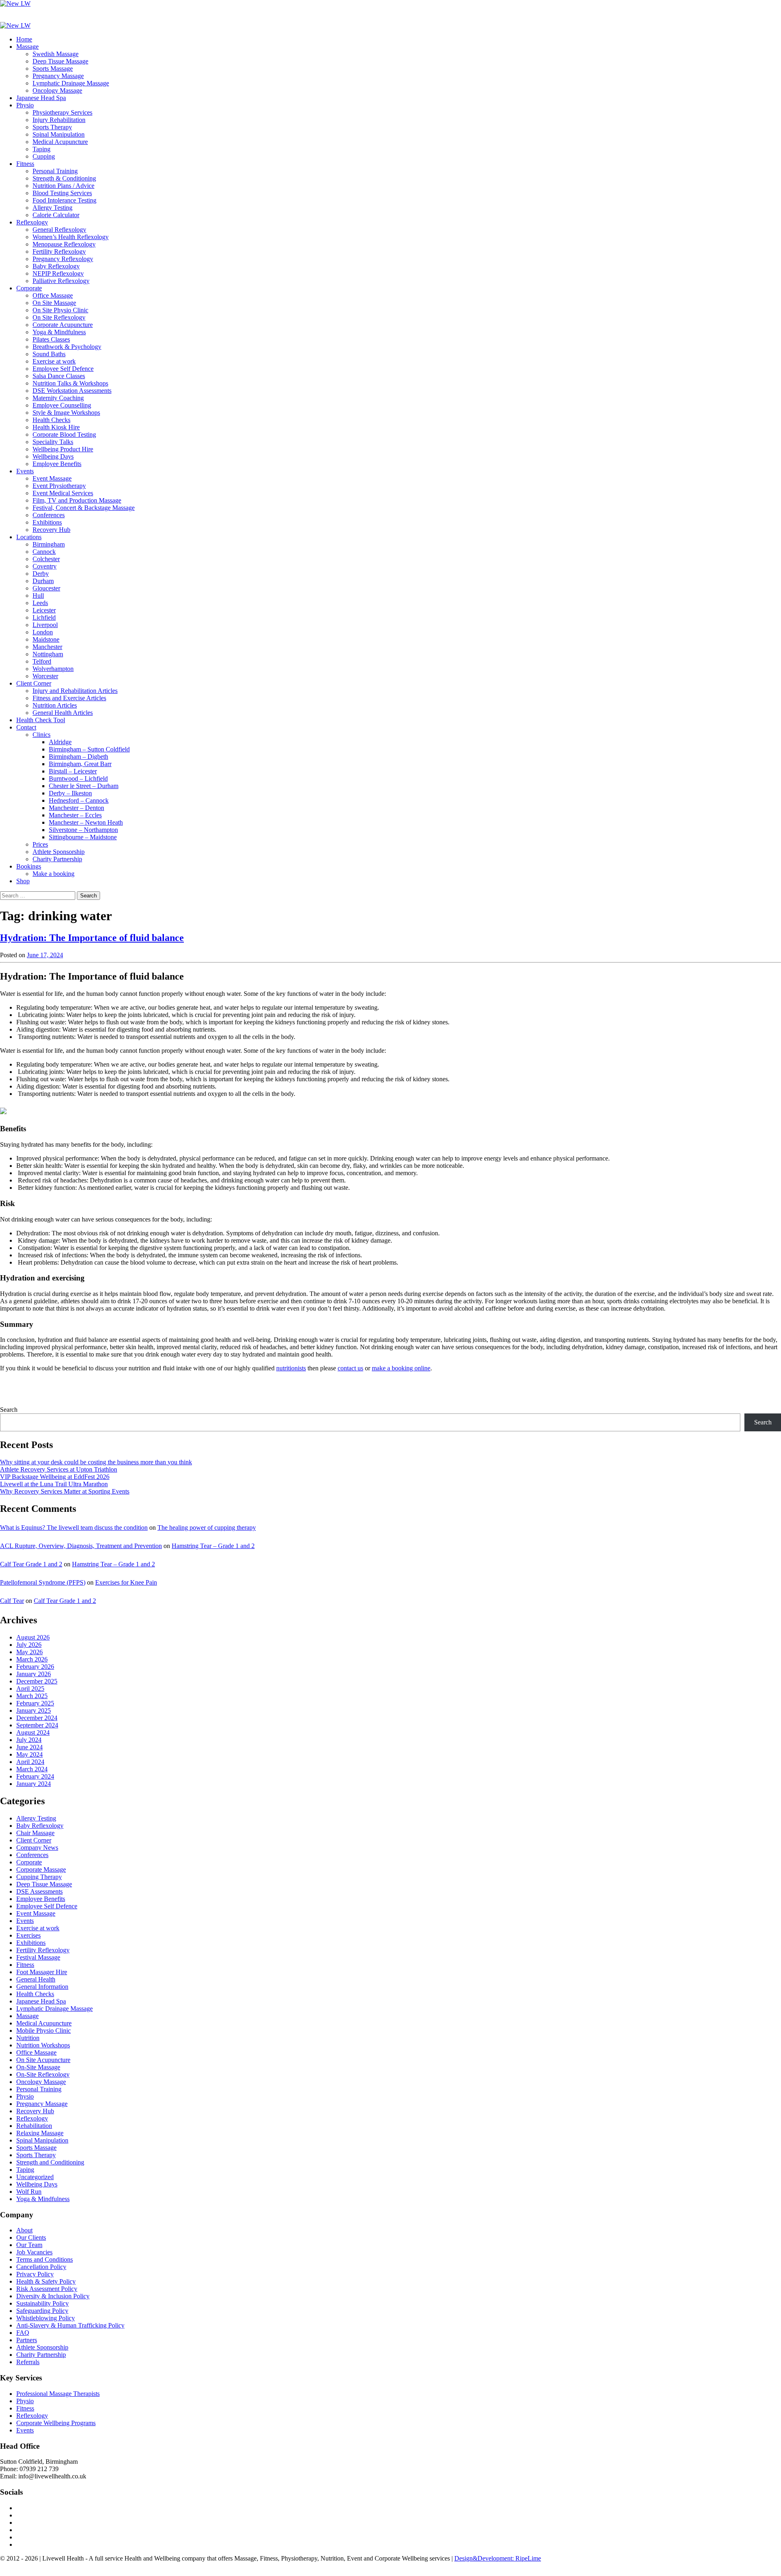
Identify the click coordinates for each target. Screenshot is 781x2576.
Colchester (46, 559)
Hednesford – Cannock (79, 800)
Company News (37, 1848)
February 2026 (35, 1667)
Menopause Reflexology (64, 244)
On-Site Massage (38, 2067)
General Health (36, 1979)
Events (25, 471)
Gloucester (46, 588)
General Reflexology (59, 230)
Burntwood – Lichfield (78, 778)
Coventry (45, 566)
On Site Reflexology (59, 317)
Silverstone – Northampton (83, 830)
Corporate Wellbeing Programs (56, 2423)
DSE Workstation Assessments (72, 391)
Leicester (44, 610)
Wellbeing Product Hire (63, 449)
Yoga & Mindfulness (59, 332)
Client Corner (34, 683)
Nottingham (48, 654)
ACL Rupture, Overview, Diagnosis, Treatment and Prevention (81, 1546)
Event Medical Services (63, 493)
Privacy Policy (35, 2274)
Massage (27, 47)
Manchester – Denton (76, 808)
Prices (40, 844)
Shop (23, 881)
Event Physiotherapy (59, 486)
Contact (26, 727)
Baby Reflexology (56, 266)
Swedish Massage (56, 54)
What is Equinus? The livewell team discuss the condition (74, 1528)
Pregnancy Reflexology (63, 259)
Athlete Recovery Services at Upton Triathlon (59, 1469)
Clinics (41, 735)
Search (9, 1410)
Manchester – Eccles (75, 815)
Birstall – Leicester (73, 771)
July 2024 (29, 1740)
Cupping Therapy (39, 1877)
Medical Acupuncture (60, 142)
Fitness (25, 164)
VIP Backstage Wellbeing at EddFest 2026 (55, 1477)
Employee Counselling (62, 405)
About (24, 2230)
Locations (29, 537)
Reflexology (32, 222)
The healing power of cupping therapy (207, 1528)
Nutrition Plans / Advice (63, 186)
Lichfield (44, 617)
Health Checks (51, 420)
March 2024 (32, 1769)
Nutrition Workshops (43, 2045)
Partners (27, 2340)
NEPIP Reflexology (58, 273)
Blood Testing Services (62, 193)
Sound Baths (49, 354)
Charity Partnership (57, 859)
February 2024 (35, 1776)
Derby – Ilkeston (70, 793)
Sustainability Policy (43, 2303)
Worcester (45, 676)
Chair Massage (35, 1833)
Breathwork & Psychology (67, 347)
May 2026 (29, 1652)
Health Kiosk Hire (56, 427)
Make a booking (53, 874)
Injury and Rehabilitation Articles (75, 691)
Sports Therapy (52, 127)
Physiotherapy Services (62, 112)
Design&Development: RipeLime (498, 2558)
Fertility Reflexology (59, 252)
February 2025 (35, 1703)
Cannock (44, 552)
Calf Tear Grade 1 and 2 (31, 1564)
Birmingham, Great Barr (80, 764)
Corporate (29, 288)
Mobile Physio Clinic (44, 2031)
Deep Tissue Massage (60, 61)
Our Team (29, 2245)
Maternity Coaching (58, 398)
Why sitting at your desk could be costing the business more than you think (96, 1462)
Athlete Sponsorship (59, 852)
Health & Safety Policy (46, 2281)
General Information (42, 1987)
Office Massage (53, 295)
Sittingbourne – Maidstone (83, 837)
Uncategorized (35, 2177)
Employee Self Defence (63, 369)
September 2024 (37, 1725)
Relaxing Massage (40, 2133)
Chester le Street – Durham (84, 786)
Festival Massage (38, 1957)
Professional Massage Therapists (58, 2394)
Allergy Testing (52, 208)
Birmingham (49, 544)
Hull (38, 596)
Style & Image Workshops (66, 413)
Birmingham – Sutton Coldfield (89, 749)
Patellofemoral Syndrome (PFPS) (43, 1582)
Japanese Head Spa (41, 98)
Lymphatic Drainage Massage (71, 83)
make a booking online (401, 1368)
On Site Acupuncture (43, 2060)
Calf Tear (12, 1601)
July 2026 (29, 1645)
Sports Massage (53, 69)
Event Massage (52, 478)
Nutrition (28, 2038)
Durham (43, 581)
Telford (42, 661)
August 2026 (33, 1637)
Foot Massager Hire (42, 1972)
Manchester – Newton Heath (86, 822)
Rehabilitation (34, 2126)
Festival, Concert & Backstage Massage (84, 508)
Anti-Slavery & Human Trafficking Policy (70, 2325)
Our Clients (31, 2237)
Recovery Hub (51, 530)
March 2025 (32, 1696)
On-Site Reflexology (43, 2074)
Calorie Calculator (56, 215)
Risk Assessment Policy (47, 2289)
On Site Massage (54, 303)
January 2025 (34, 1710)
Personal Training (55, 171)
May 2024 (29, 1754)
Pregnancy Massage (58, 76)
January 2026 (34, 1674)
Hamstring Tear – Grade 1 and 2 (213, 1546)
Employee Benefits (57, 464)
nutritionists (291, 1368)
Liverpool (45, 625)
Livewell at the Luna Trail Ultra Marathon (54, 1484)
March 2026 (32, 1659)
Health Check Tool (41, 720)
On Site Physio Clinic (60, 310)
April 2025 (30, 1689)
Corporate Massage (41, 1869)
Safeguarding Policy (42, 2311)
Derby (41, 574)
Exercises (28, 1935)
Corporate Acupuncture (63, 325)
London (43, 632)
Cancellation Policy (41, 2267)
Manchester (47, 647)
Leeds (40, 603)
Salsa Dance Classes (59, 376)
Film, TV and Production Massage (77, 500)
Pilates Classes (51, 339)
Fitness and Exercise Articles (69, 698)
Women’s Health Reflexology (71, 237)
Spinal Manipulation (59, 134)
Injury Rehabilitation (59, 120)
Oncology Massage (57, 90)
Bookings (29, 866)
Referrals (28, 2362)
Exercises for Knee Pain (126, 1582)
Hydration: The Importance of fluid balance (92, 938)
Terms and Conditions (45, 2259)
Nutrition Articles (55, 705)
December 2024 (37, 1718)
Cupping (44, 156)
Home (24, 39)
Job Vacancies (34, 2252)
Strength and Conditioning (50, 2162)
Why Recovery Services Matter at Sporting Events (65, 1491)
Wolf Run (29, 2192)
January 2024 (34, 1784)
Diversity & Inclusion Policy (53, 2296)
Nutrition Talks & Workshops (70, 383)
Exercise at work (54, 361)
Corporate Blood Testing (64, 434)
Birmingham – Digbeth (79, 757)
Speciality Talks (53, 442)
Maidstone (46, 639)
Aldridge (60, 742)
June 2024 (29, 1747)
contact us (350, 1368)
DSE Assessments (39, 1891)
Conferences (49, 515)
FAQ (23, 2333)
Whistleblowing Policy (46, 2318)
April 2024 (30, 1762)
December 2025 (37, 1681)
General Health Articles (63, 713)
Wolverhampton (53, 669)
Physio (25, 105)
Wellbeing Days (53, 456)
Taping (41, 149)
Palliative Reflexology (61, 281)
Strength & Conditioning (64, 178)
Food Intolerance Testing (64, 200)
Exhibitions (47, 522)
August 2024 (33, 1732)
